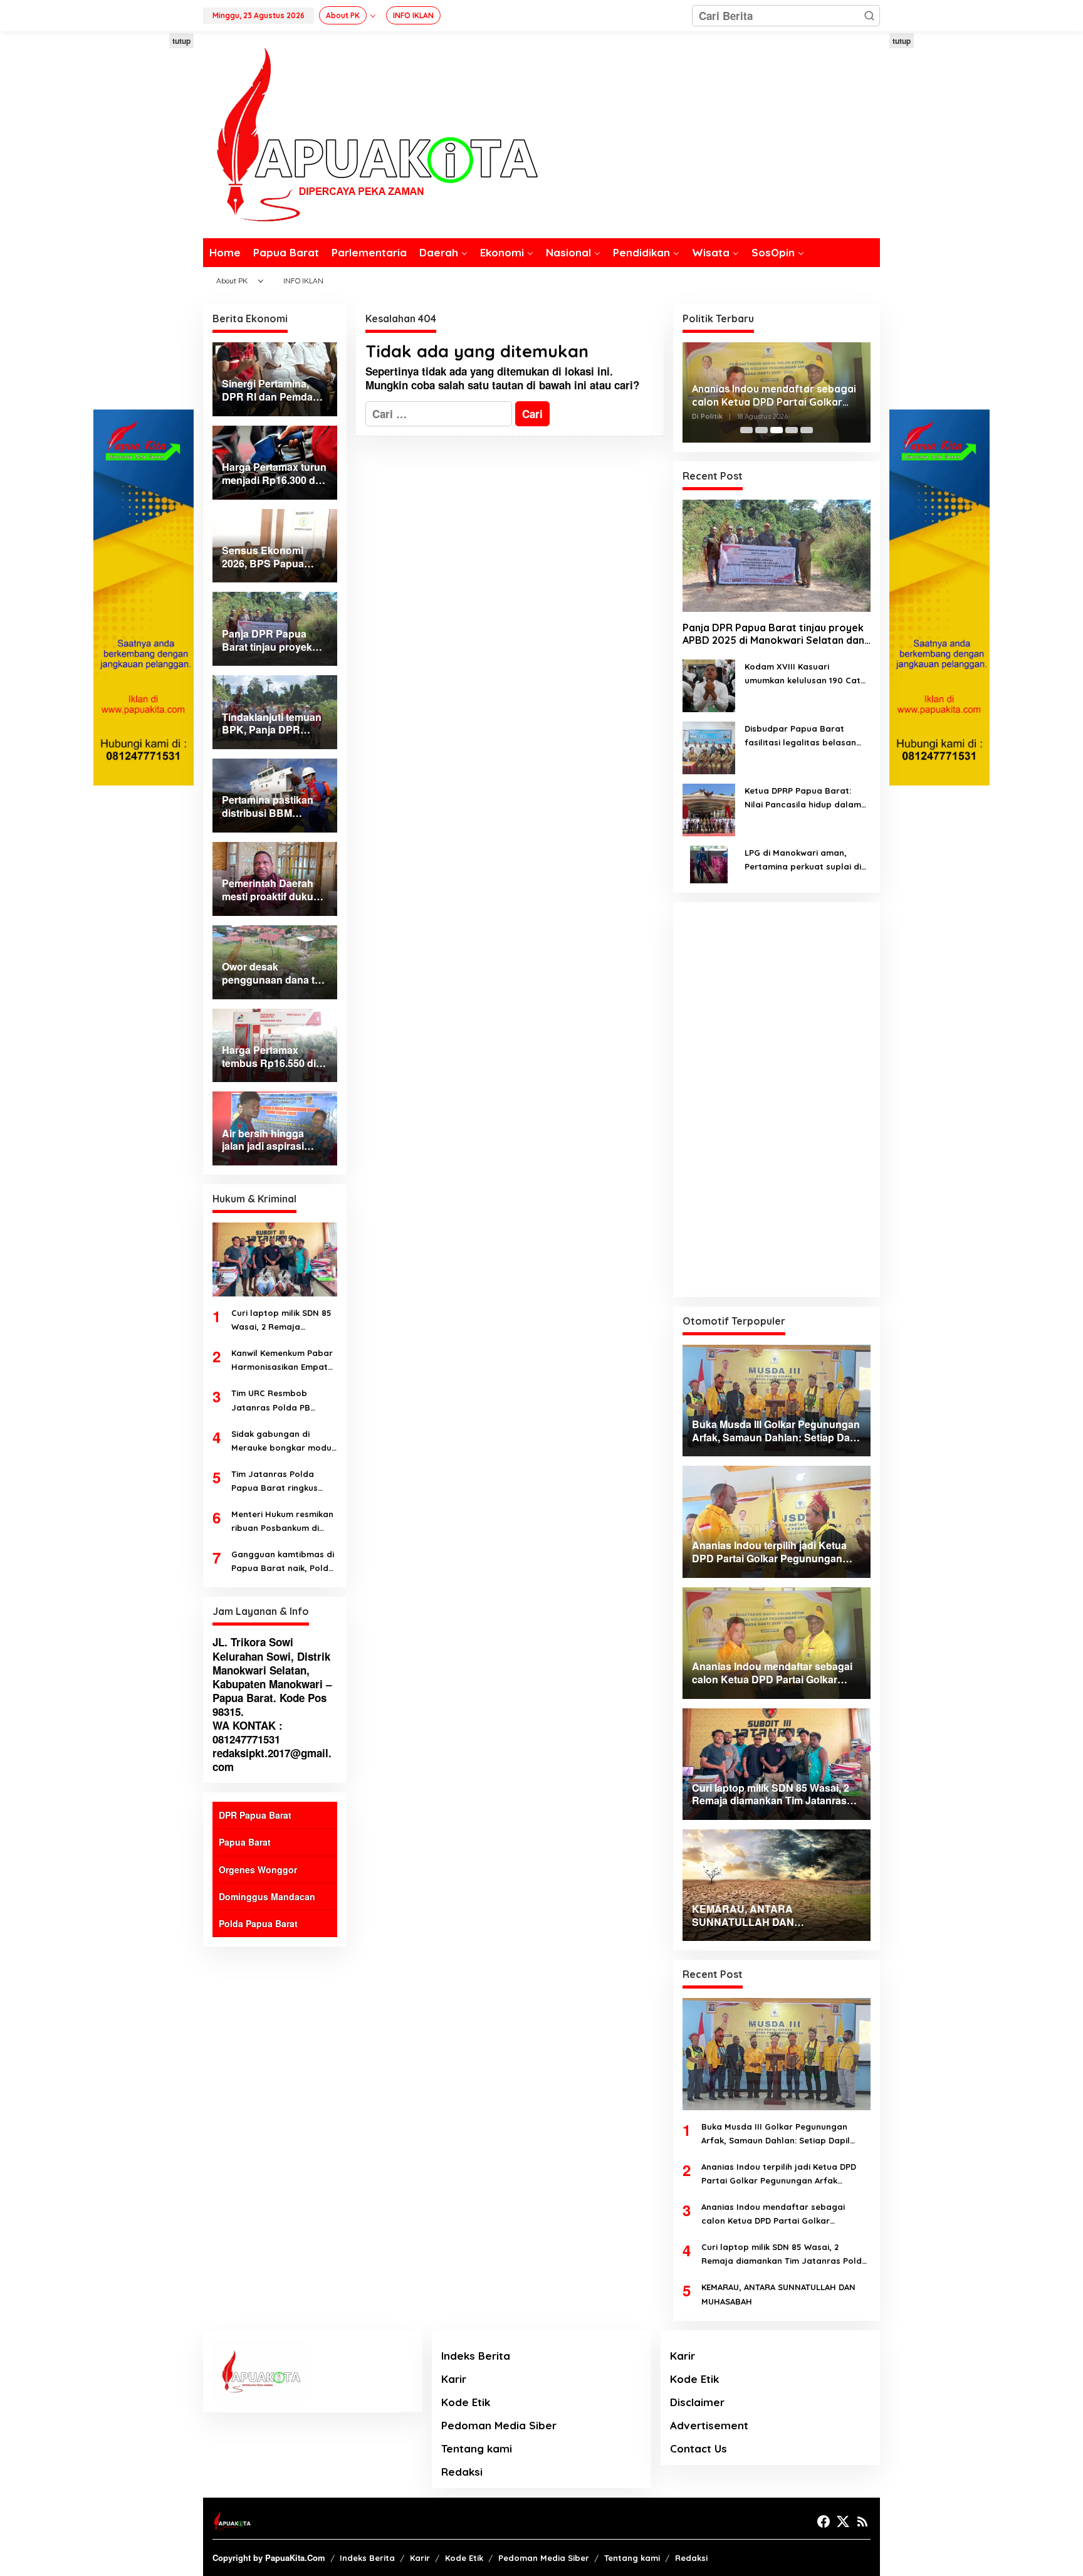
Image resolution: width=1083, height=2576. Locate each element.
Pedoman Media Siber (499, 2425)
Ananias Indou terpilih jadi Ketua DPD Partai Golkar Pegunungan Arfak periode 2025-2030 (779, 2174)
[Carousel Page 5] (807, 430)
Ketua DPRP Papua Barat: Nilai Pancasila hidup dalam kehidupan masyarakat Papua (803, 798)
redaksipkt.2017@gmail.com (272, 1760)
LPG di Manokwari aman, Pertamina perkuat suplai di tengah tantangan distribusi (804, 860)
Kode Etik (466, 2402)
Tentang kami (477, 2448)
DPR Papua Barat (255, 1815)
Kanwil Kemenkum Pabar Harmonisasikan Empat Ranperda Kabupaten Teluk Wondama (282, 1361)
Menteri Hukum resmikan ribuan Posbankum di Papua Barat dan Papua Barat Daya (282, 1522)
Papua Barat (245, 1842)
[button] (869, 16)
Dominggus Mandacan (267, 1896)
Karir (454, 2379)
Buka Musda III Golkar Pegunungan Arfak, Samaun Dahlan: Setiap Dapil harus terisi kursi (776, 2134)
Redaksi (462, 2472)
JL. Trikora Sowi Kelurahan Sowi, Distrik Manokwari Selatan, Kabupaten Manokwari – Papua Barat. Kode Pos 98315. (272, 1676)
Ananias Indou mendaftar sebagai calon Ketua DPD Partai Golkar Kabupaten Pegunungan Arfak (774, 396)
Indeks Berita (476, 2356)
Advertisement (709, 2425)
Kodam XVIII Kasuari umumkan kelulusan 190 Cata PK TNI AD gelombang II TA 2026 (805, 674)
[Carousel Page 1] (746, 430)
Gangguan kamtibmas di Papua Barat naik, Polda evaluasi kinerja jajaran (283, 1562)
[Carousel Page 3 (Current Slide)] (777, 430)
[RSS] (862, 2521)
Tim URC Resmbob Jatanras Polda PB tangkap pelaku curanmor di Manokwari (281, 1401)
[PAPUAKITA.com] (370, 134)
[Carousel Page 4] (792, 430)
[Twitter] (843, 2521)
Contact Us (698, 2448)
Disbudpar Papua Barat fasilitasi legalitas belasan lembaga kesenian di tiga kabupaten (800, 736)
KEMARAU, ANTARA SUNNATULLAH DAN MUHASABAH (778, 2294)
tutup (181, 41)
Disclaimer (697, 2402)
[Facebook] (824, 2521)
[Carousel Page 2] (761, 430)
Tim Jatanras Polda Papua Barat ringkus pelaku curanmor (275, 1482)
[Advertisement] (144, 221)
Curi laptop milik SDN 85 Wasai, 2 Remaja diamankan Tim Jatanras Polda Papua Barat (284, 1321)
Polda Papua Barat (258, 1923)
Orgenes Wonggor (258, 1869)
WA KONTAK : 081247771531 (248, 1732)
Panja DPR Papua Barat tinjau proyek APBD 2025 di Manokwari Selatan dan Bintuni (773, 634)
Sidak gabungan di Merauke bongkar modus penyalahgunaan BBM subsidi (284, 1442)
